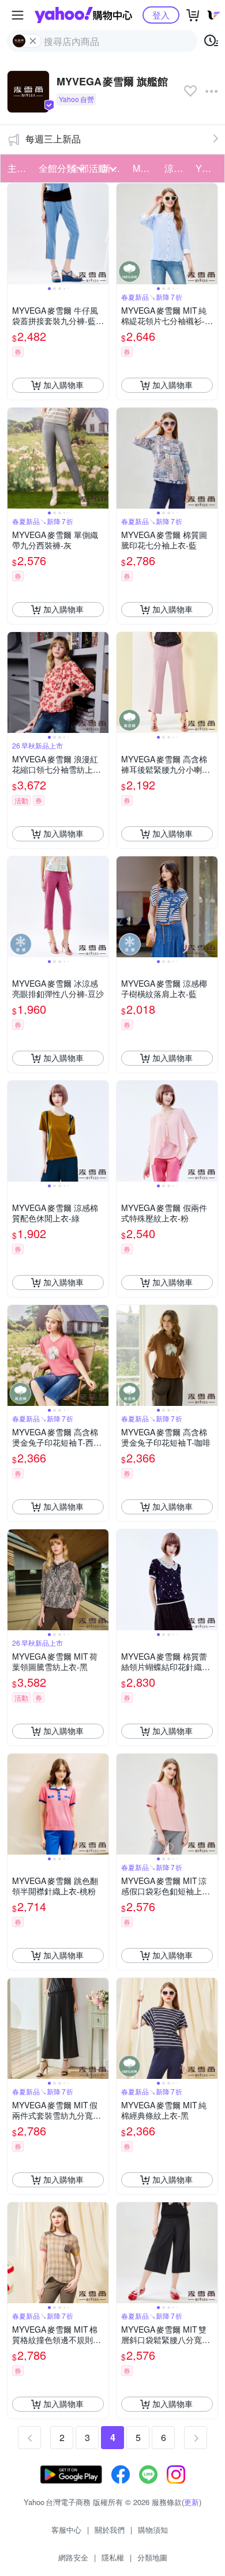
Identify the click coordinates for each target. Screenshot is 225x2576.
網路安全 (73, 2557)
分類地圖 (152, 2557)
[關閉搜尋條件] (33, 41)
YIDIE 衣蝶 (208, 168)
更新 (192, 2502)
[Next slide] (101, 234)
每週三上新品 (53, 139)
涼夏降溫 (177, 168)
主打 (17, 168)
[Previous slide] (15, 234)
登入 (161, 15)
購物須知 (153, 2530)
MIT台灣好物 (145, 168)
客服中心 (66, 2530)
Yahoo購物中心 (83, 15)
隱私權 (113, 2557)
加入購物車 (63, 385)
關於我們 (110, 2530)
